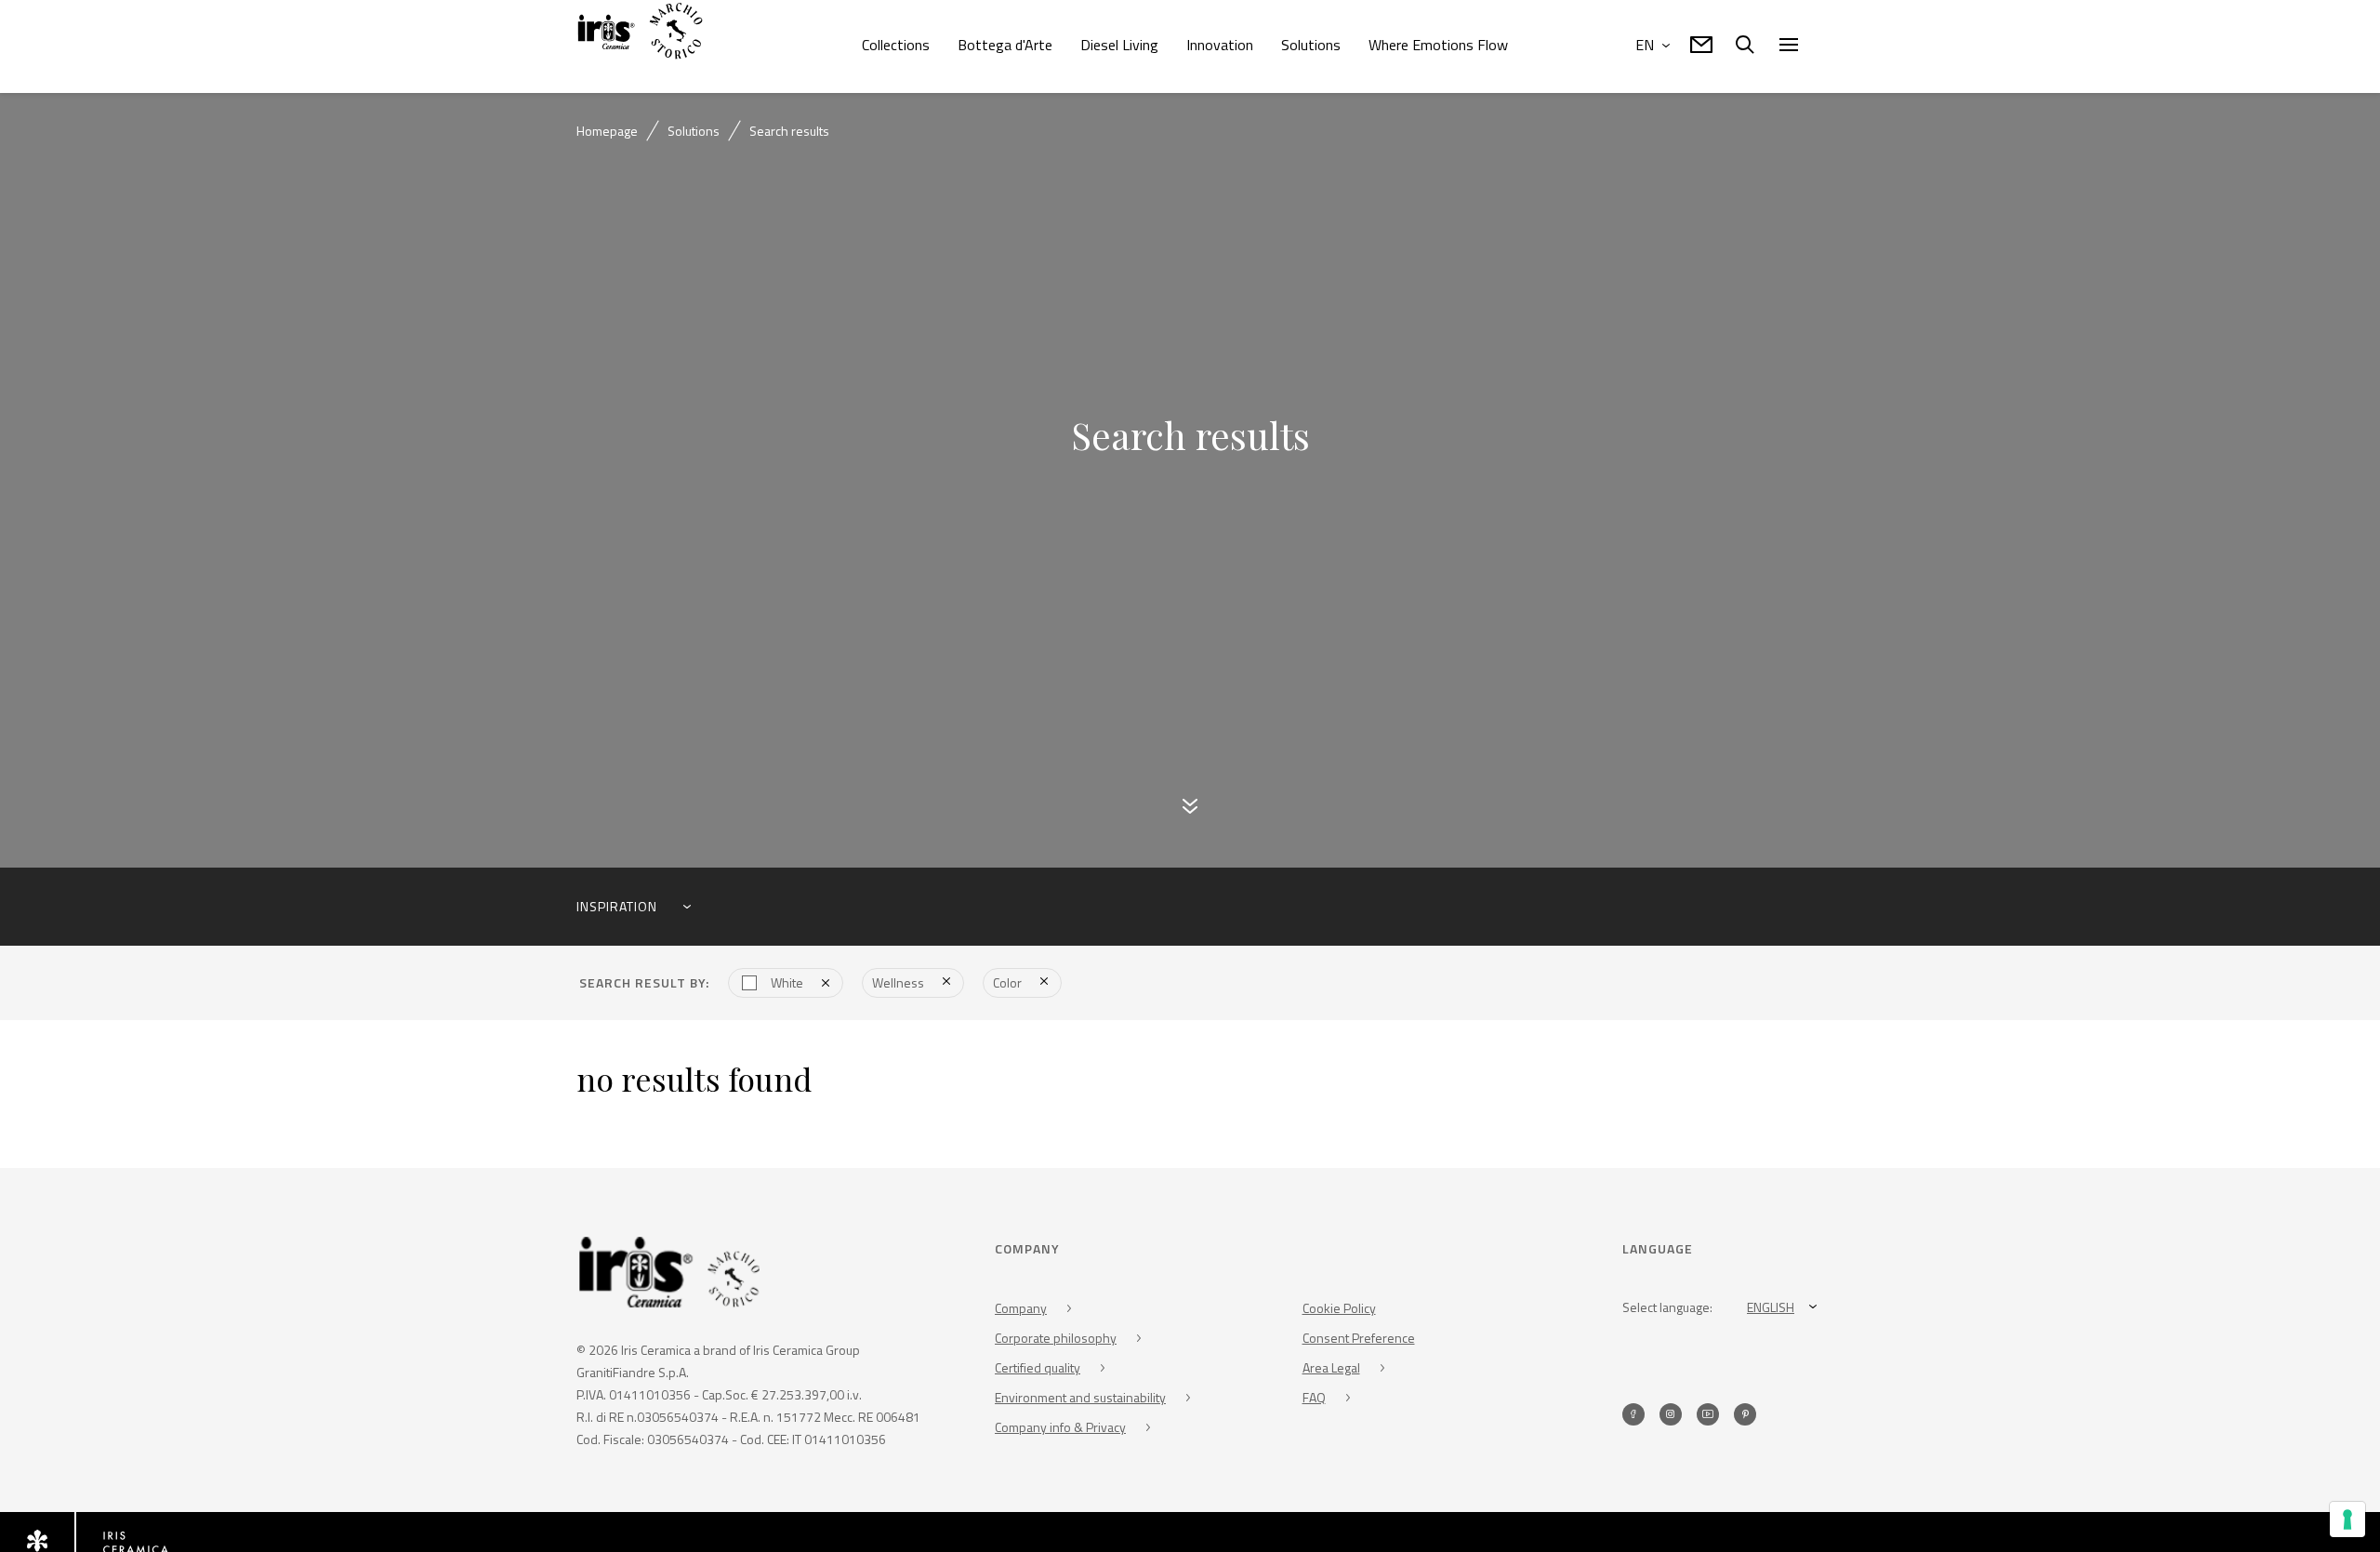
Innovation (1220, 45)
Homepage (607, 131)
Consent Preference (1359, 1340)
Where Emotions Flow (1438, 45)
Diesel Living (1119, 45)
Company (1021, 1310)
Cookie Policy (1339, 1310)
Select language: (1667, 1309)
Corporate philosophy (1056, 1340)
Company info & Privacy (1060, 1429)
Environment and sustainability (1080, 1399)
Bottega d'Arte (1005, 45)
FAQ (1314, 1399)
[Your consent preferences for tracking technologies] (2347, 1519)
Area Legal (1331, 1369)
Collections (896, 45)
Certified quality (1038, 1369)
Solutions (1311, 45)
